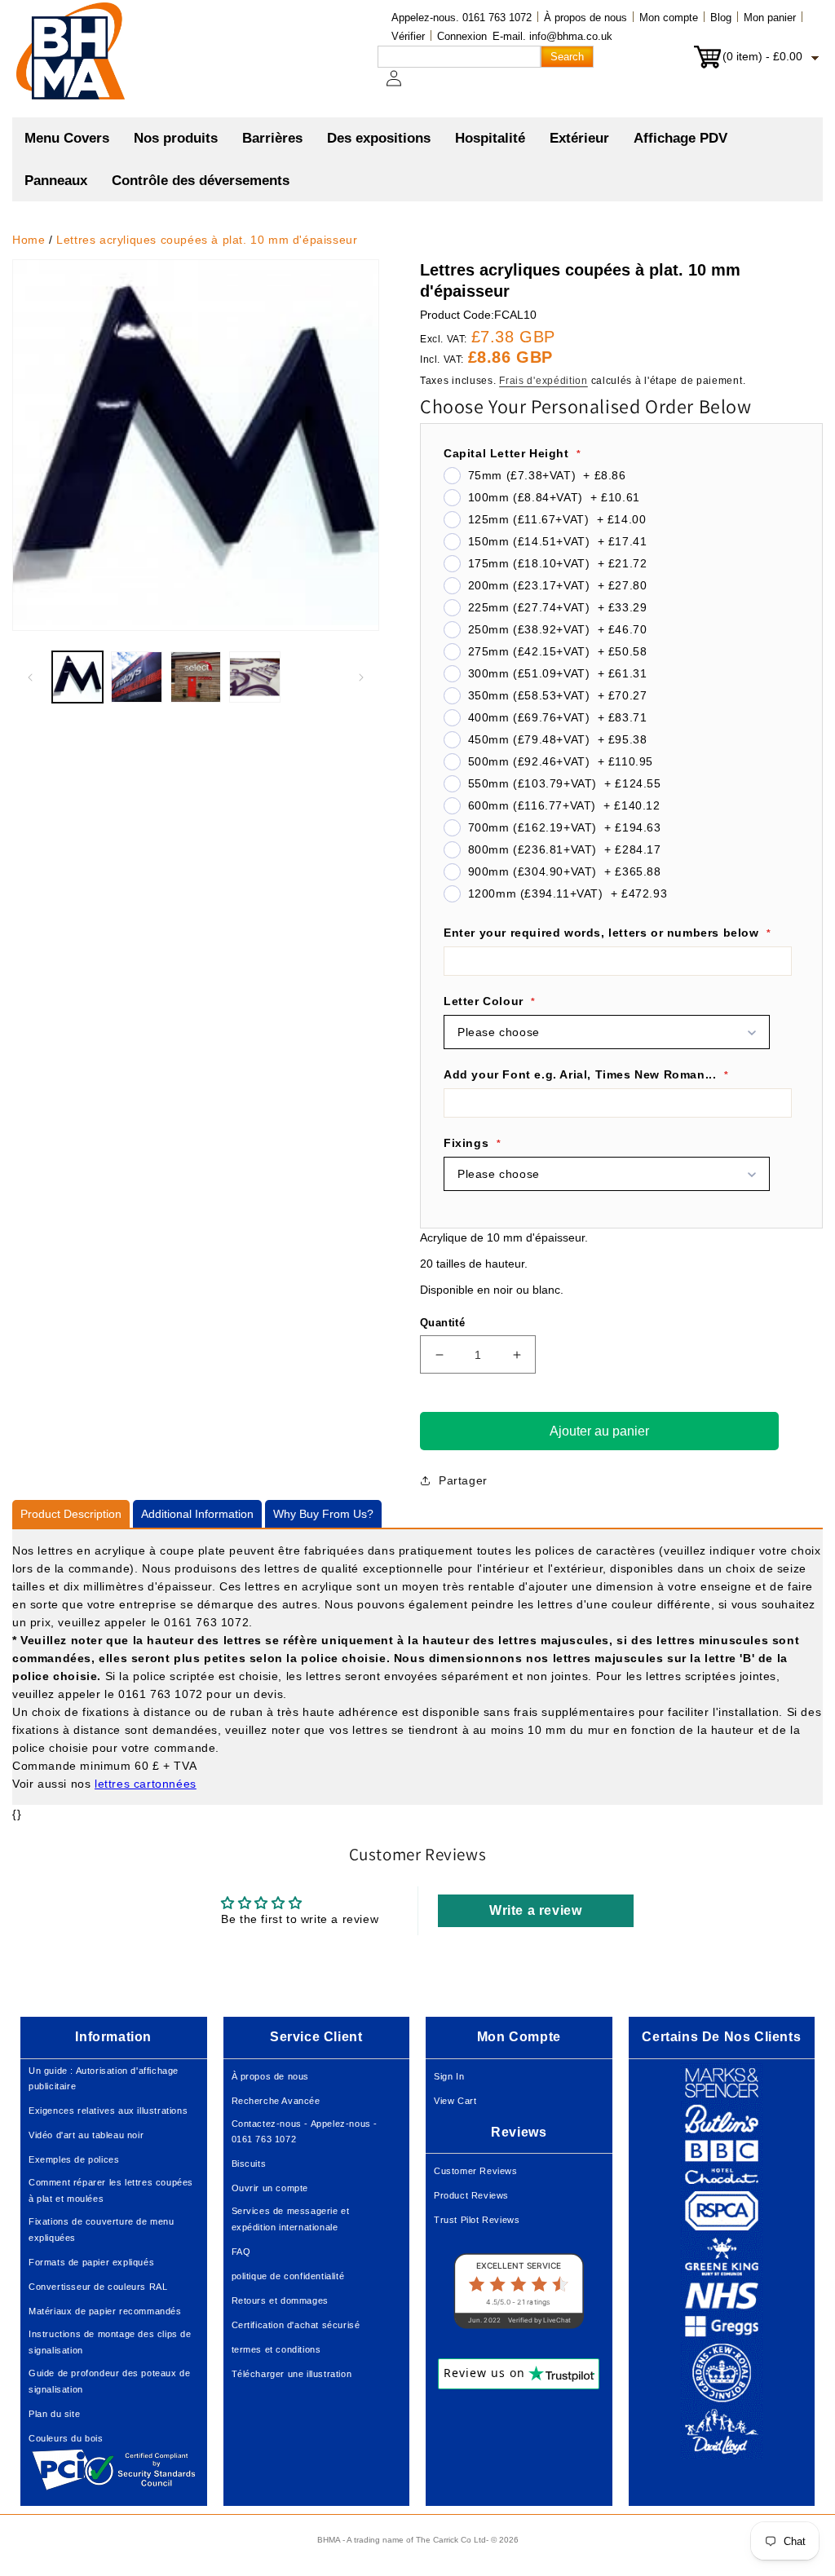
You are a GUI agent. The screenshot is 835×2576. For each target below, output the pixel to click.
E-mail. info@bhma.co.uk (552, 36)
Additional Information (197, 1514)
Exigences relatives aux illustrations (108, 2111)
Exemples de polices (74, 2159)
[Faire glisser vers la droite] (361, 677)
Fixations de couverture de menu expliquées (102, 2230)
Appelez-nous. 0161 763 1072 (462, 18)
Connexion (462, 36)
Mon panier (770, 18)
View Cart (455, 2101)
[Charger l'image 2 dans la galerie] (136, 677)
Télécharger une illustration (292, 2374)
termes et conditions (276, 2349)
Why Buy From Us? (323, 1514)
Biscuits (249, 2164)
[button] (176, 139)
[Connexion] (404, 86)
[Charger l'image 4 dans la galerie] (254, 677)
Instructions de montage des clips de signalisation (110, 2342)
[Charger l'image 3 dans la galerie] (196, 677)
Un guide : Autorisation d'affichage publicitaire (104, 2079)
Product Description (71, 1514)
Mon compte (669, 18)
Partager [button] (463, 1480)
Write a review (535, 1910)
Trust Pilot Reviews (477, 2220)
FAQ (241, 2252)
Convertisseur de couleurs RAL (98, 2287)
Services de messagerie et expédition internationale (291, 2219)
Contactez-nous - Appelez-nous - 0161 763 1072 (305, 2132)
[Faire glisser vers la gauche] (30, 677)
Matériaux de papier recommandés (105, 2311)
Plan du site (54, 2414)
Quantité (442, 1323)
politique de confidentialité (288, 2276)
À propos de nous (585, 18)
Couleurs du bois (66, 2438)
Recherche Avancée (276, 2101)
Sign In (449, 2076)
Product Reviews (471, 2195)
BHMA (329, 2540)
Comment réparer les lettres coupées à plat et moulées (111, 2190)
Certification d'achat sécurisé (296, 2325)
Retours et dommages (280, 2300)
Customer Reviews (476, 2171)
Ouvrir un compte (270, 2188)
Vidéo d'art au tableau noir (86, 2135)
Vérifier (408, 36)
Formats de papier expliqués (91, 2262)
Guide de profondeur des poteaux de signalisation (109, 2381)
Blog (721, 18)
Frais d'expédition (543, 381)
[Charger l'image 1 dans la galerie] (77, 677)
